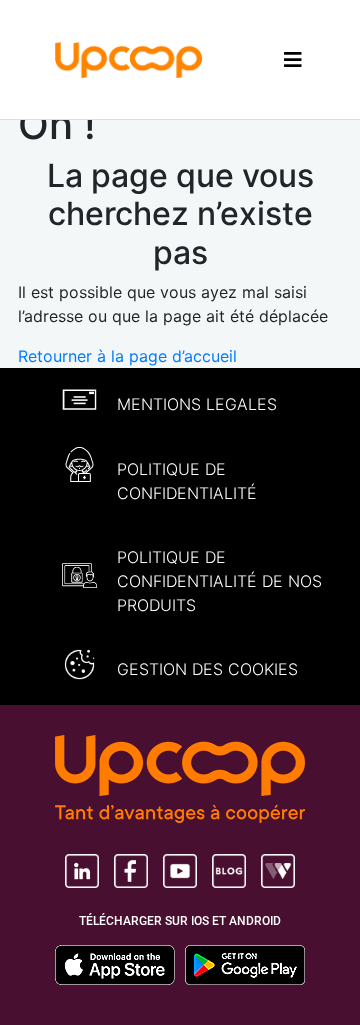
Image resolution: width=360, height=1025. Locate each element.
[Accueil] (129, 58)
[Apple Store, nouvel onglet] (120, 965)
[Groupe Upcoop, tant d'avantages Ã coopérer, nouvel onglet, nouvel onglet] (180, 781)
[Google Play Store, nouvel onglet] (245, 965)
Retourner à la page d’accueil (127, 356)
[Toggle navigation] (293, 59)
